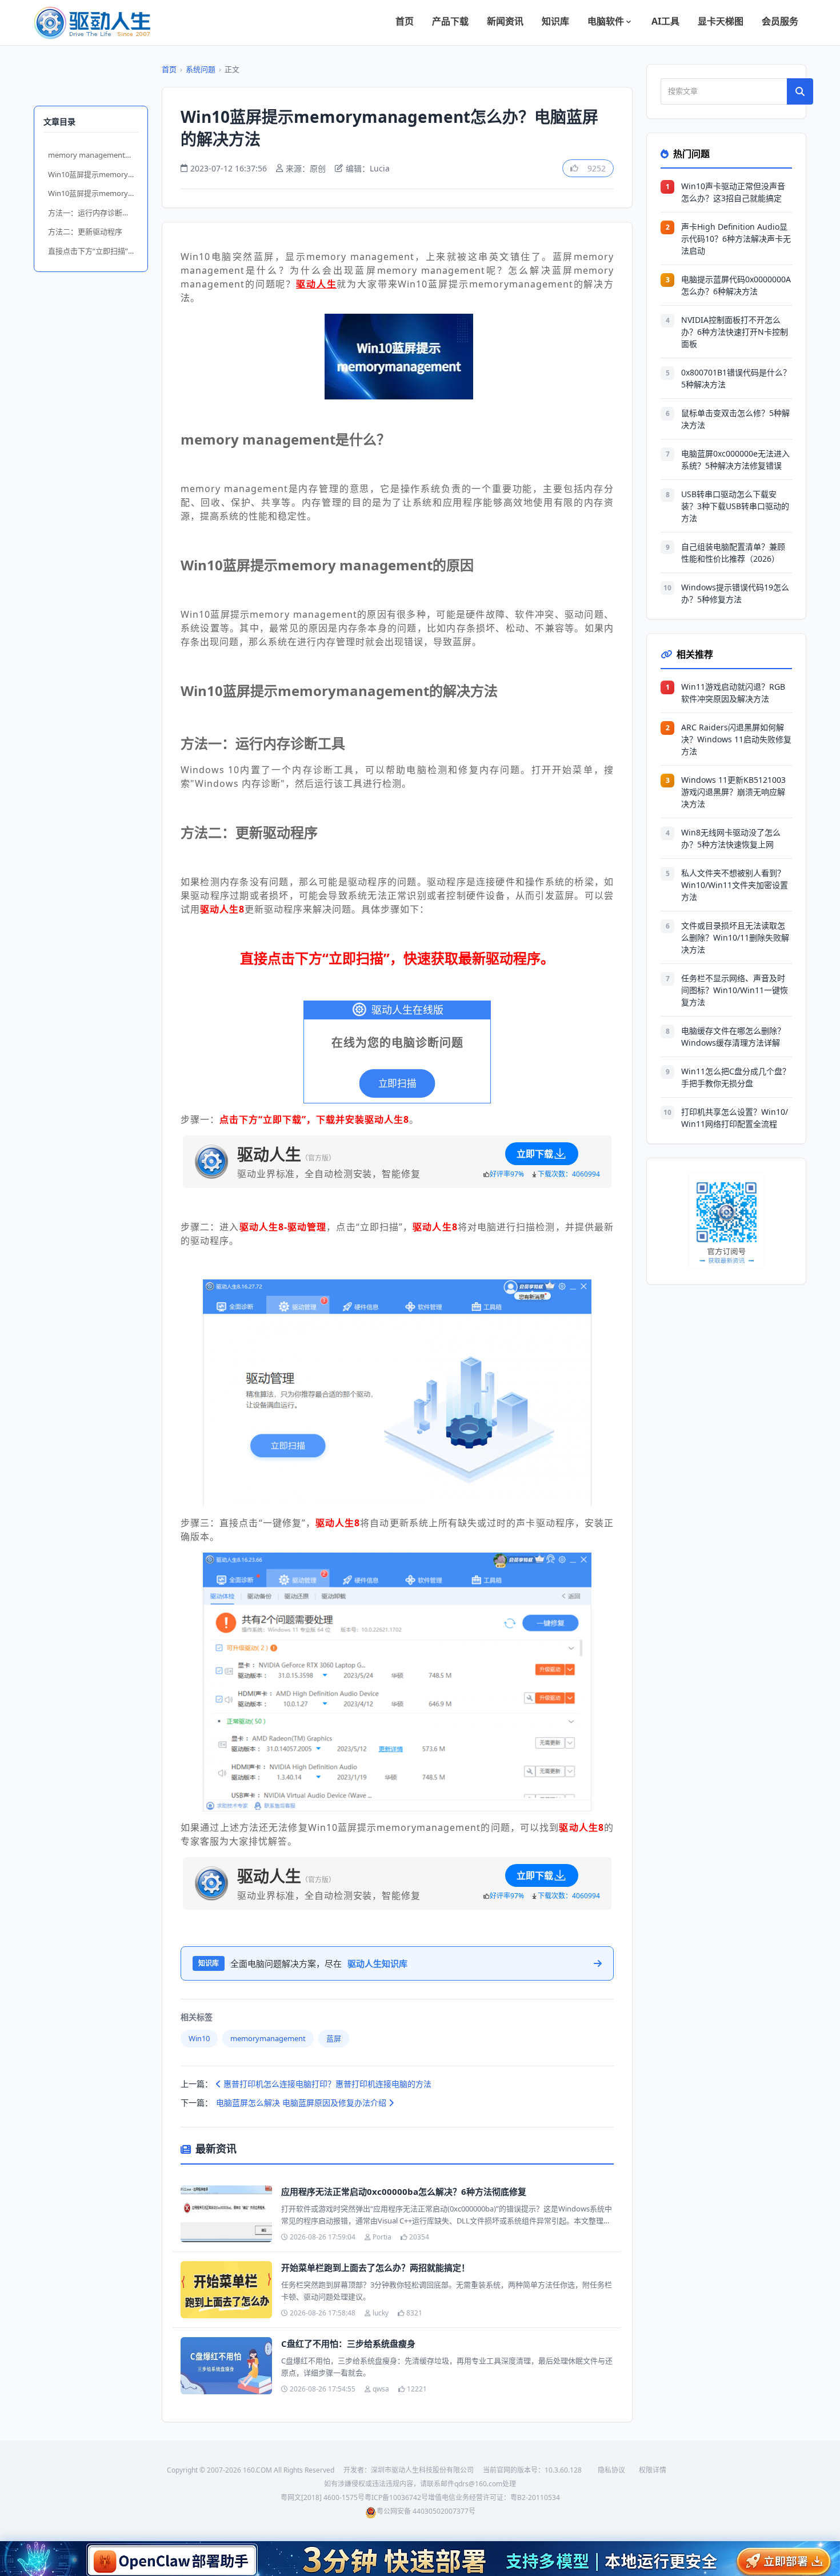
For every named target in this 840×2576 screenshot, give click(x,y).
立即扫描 (397, 1083)
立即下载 (535, 1154)
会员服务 (780, 21)
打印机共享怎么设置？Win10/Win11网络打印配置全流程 (735, 1118)
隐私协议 (611, 2470)
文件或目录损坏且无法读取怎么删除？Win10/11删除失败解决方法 (735, 937)
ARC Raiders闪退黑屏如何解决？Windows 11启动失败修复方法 (736, 739)
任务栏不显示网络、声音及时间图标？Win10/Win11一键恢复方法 (735, 990)
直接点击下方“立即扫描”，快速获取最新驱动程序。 (93, 251)
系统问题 (201, 69)
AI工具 (665, 21)
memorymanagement (268, 2038)
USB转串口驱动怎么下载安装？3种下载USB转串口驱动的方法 (735, 506)
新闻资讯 (505, 21)
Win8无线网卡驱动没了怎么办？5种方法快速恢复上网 (731, 838)
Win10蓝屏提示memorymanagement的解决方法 (93, 193)
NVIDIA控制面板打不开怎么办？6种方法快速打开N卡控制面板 (735, 332)
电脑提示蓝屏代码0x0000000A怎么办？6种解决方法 (736, 285)
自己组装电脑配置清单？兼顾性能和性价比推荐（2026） (733, 553)
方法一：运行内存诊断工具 (93, 213)
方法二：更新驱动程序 (85, 231)
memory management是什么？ (93, 155)
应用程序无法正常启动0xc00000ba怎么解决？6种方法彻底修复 (404, 2191)
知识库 (555, 21)
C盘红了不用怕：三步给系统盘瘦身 (348, 2343)
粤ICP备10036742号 (396, 2497)
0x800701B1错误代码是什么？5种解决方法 (736, 378)
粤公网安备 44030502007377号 (426, 2511)
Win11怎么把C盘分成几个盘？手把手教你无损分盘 (736, 1077)
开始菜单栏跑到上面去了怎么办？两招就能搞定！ (375, 2267)
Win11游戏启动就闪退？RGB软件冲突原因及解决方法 (733, 693)
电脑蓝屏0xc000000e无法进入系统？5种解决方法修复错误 (735, 459)
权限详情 (653, 2470)
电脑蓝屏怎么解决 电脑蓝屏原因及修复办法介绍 (302, 2103)
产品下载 (450, 21)
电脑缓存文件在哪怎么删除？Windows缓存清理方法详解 (733, 1037)
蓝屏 (334, 2038)
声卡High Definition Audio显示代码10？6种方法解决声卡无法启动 (736, 239)
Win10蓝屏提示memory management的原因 (93, 174)
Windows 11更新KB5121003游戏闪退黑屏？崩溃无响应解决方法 (733, 792)
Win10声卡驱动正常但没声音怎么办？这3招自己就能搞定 (733, 192)
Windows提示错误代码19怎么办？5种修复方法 (735, 593)
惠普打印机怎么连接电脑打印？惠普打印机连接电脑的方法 (326, 2084)
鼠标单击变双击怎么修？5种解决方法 (735, 419)
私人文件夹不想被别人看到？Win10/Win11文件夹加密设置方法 (735, 885)
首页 (405, 21)
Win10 (199, 2038)
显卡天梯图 (721, 21)
